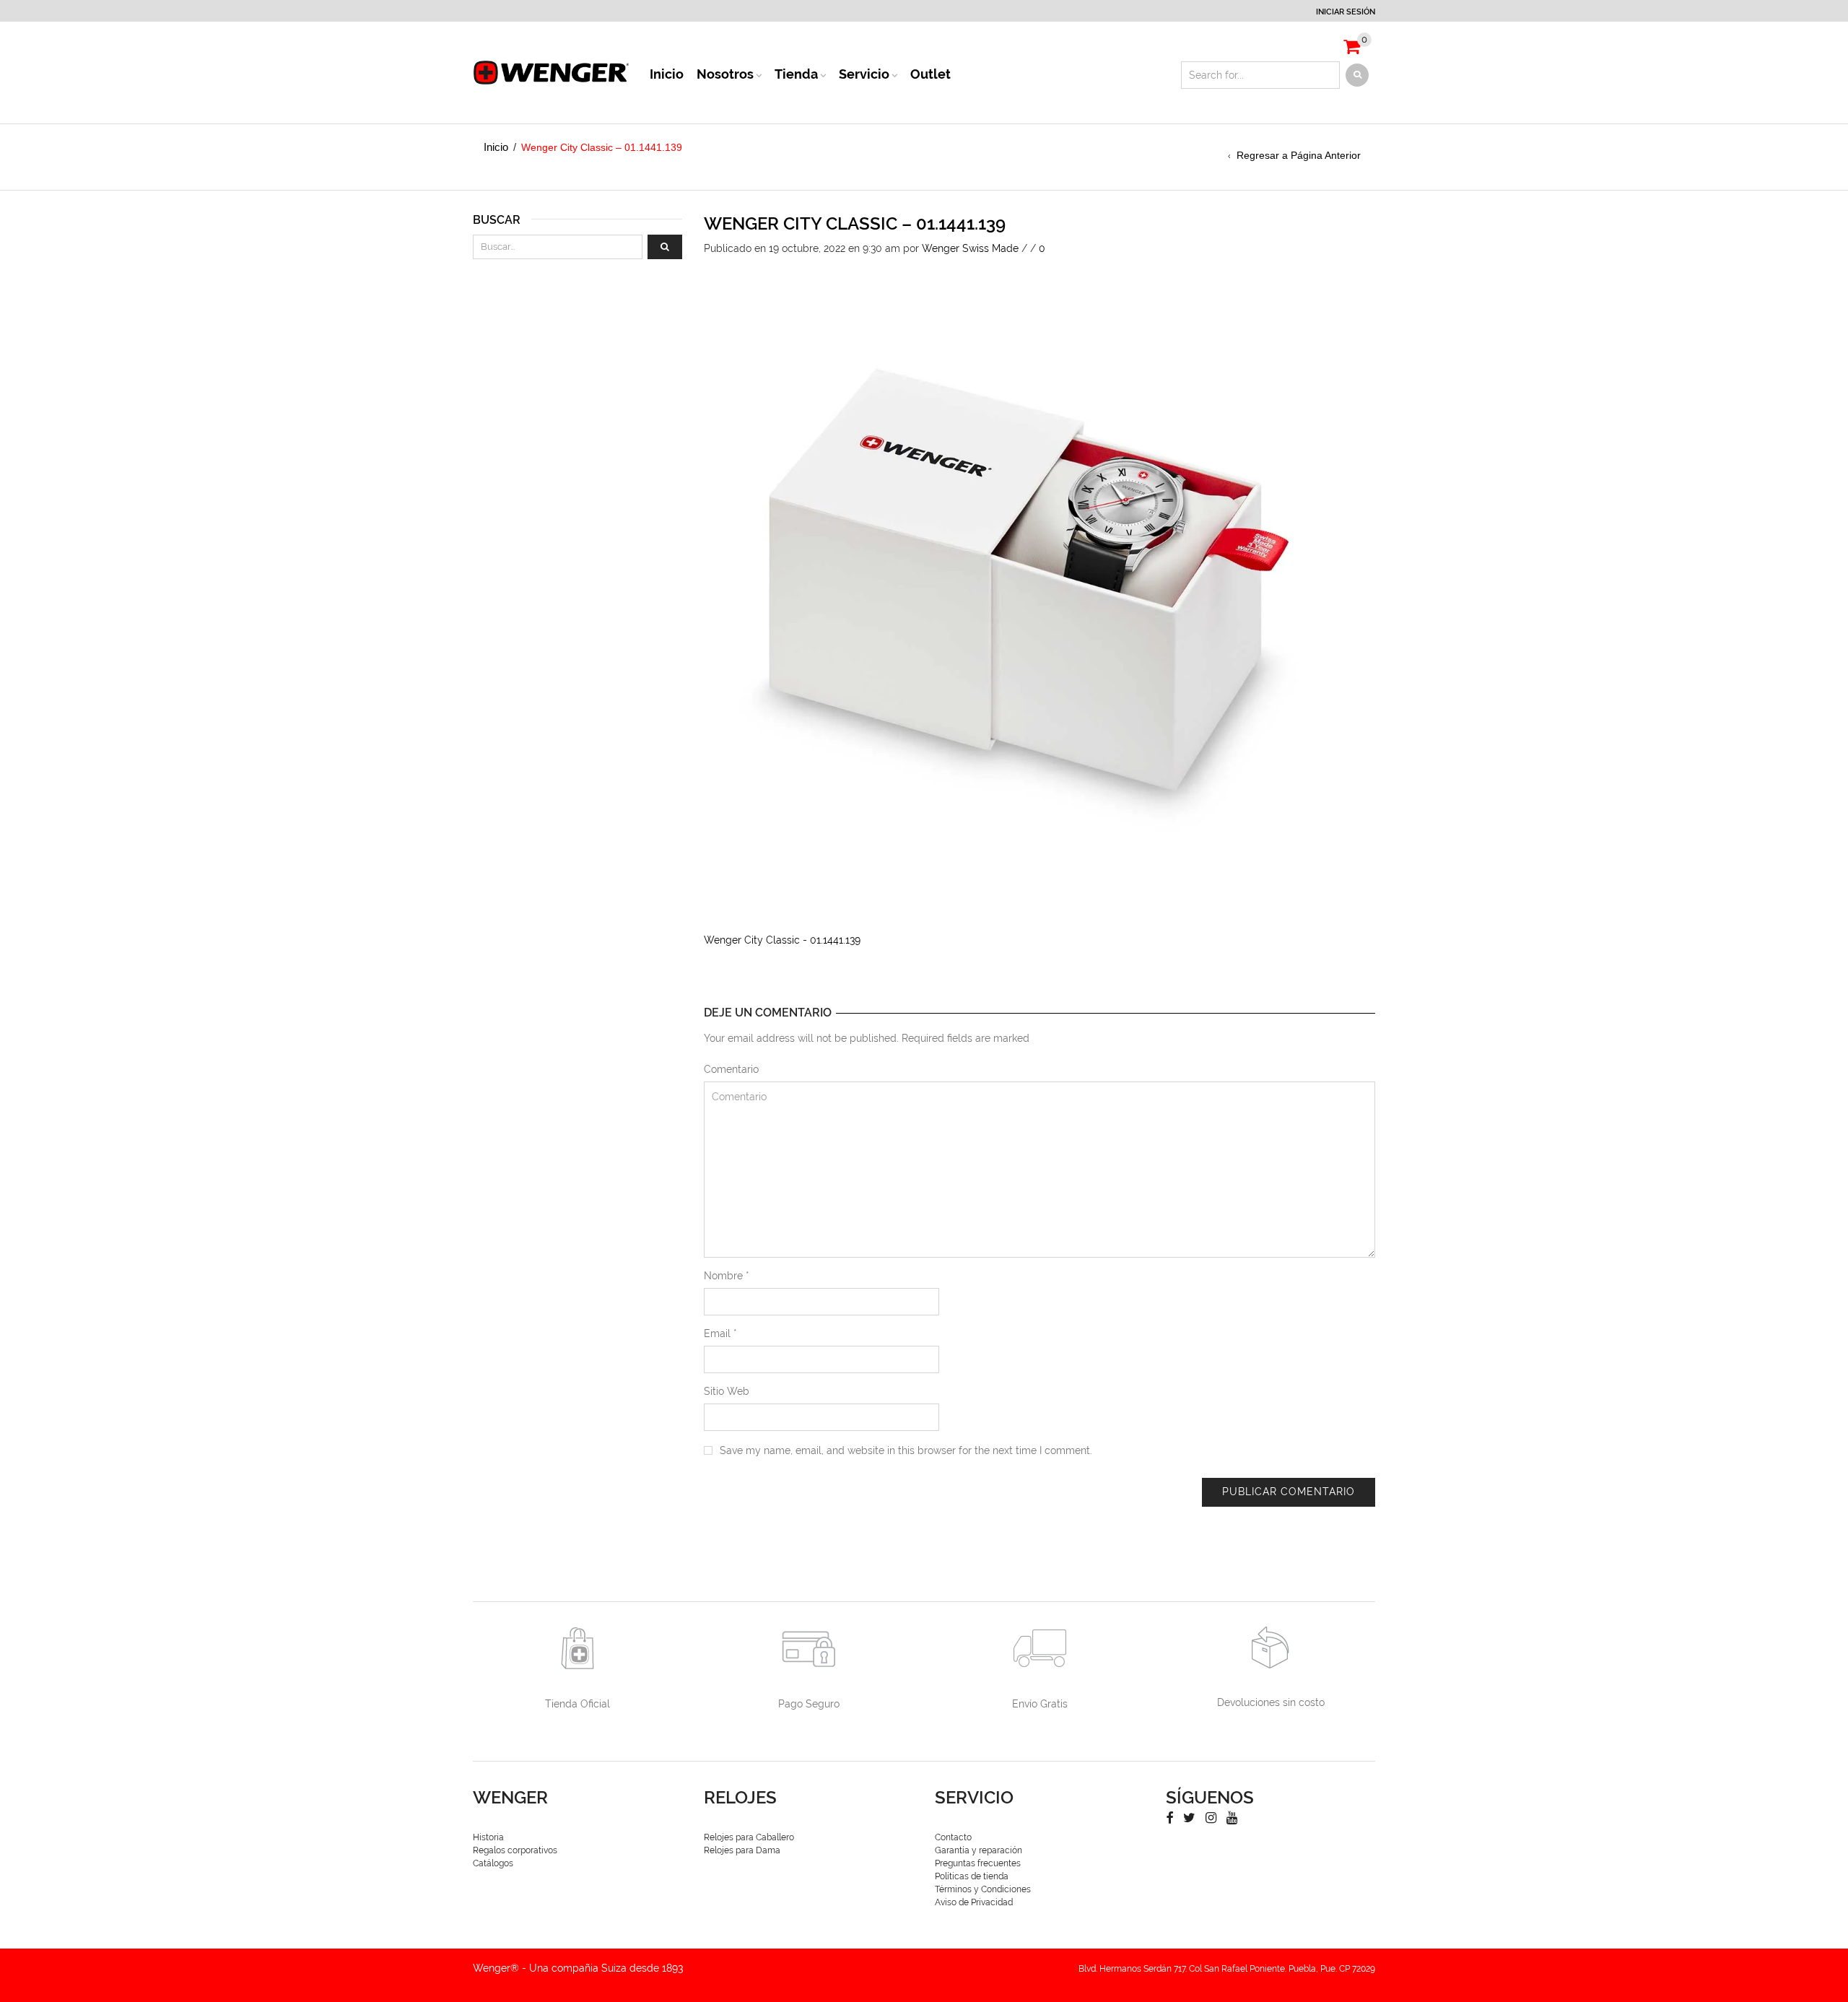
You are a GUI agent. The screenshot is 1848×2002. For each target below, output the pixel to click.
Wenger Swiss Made (970, 248)
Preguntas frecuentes (978, 1863)
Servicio (864, 74)
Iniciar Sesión (1346, 12)
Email (720, 1333)
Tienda (796, 74)
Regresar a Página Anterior (1299, 155)
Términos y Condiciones (983, 1889)
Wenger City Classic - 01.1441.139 (782, 940)
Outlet (930, 74)
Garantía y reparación (979, 1850)
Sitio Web (727, 1391)
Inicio (667, 74)
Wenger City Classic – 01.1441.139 (855, 223)
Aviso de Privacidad (974, 1902)
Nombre (727, 1276)
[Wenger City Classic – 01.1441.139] (1029, 579)
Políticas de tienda (972, 1876)
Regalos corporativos (515, 1850)
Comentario (731, 1069)
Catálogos (493, 1863)
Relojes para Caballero (749, 1837)
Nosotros (725, 74)
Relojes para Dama (742, 1850)
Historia (488, 1837)
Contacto (953, 1837)
